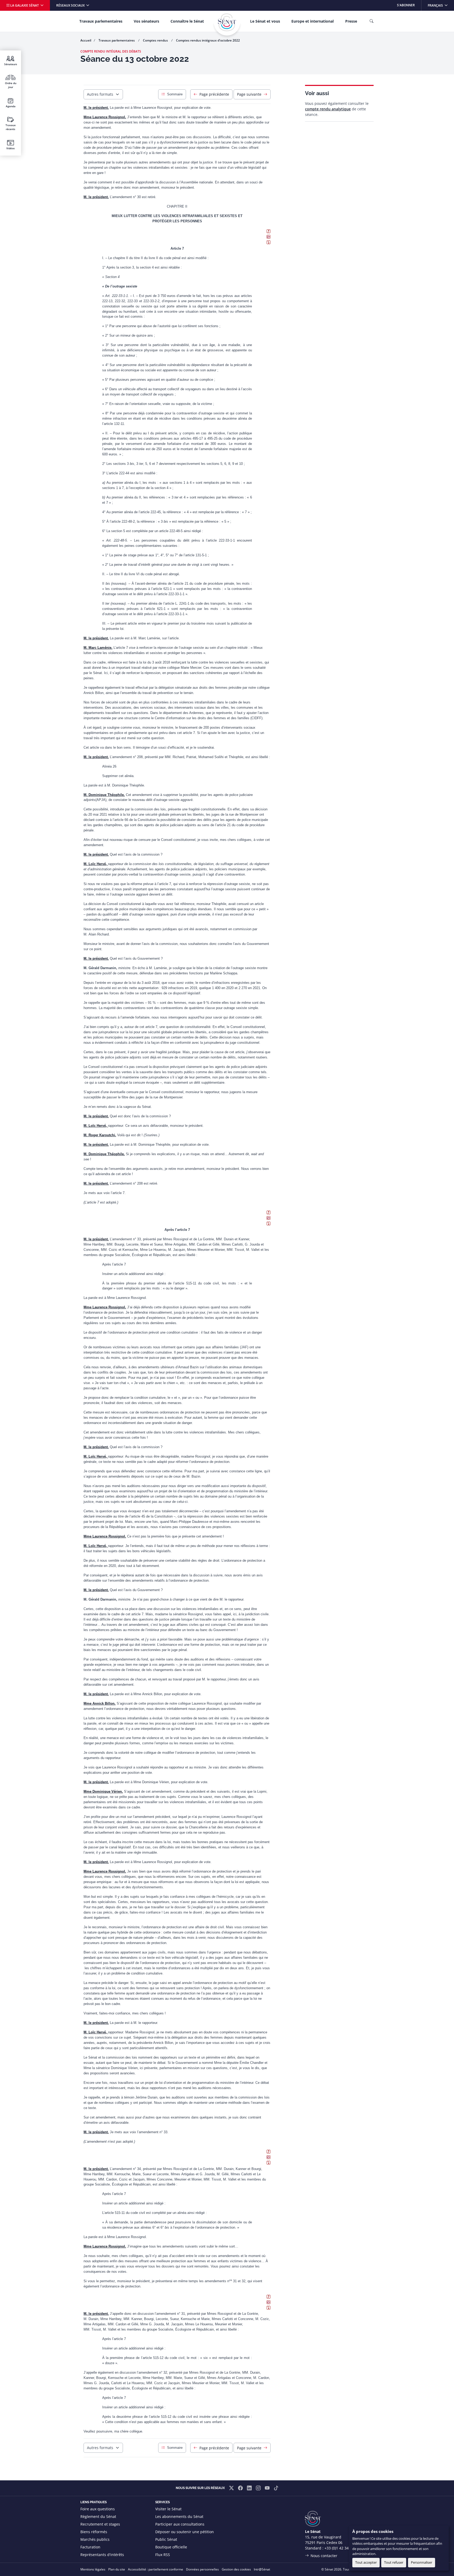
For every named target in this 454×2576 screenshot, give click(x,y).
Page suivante (249, 94)
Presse (351, 21)
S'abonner (406, 5)
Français (441, 5)
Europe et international (313, 21)
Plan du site (117, 2569)
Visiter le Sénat (168, 2509)
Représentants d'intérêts (102, 2555)
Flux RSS (163, 2555)
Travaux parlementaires (101, 21)
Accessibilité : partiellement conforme (156, 2569)
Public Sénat (166, 2539)
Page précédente (214, 94)
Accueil (86, 40)
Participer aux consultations (180, 2524)
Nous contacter (324, 2556)
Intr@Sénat (262, 2569)
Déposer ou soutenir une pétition (185, 2532)
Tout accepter (366, 2562)
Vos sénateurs (146, 21)
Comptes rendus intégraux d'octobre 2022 (208, 40)
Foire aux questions (98, 2509)
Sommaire (175, 94)
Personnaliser (422, 2562)
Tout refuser (394, 2562)
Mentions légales (93, 2569)
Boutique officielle (171, 2547)
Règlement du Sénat (98, 2516)
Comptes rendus (156, 40)
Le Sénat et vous (265, 21)
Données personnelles (202, 2569)
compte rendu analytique (328, 109)
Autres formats (100, 94)
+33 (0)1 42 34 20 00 (342, 2548)
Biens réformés (94, 2532)
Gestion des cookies (236, 2569)
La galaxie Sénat (25, 5)
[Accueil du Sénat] (227, 22)
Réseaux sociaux (71, 5)
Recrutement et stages (100, 2524)
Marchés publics (95, 2539)
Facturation (90, 2547)
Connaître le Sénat (187, 21)
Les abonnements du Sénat (179, 2516)
